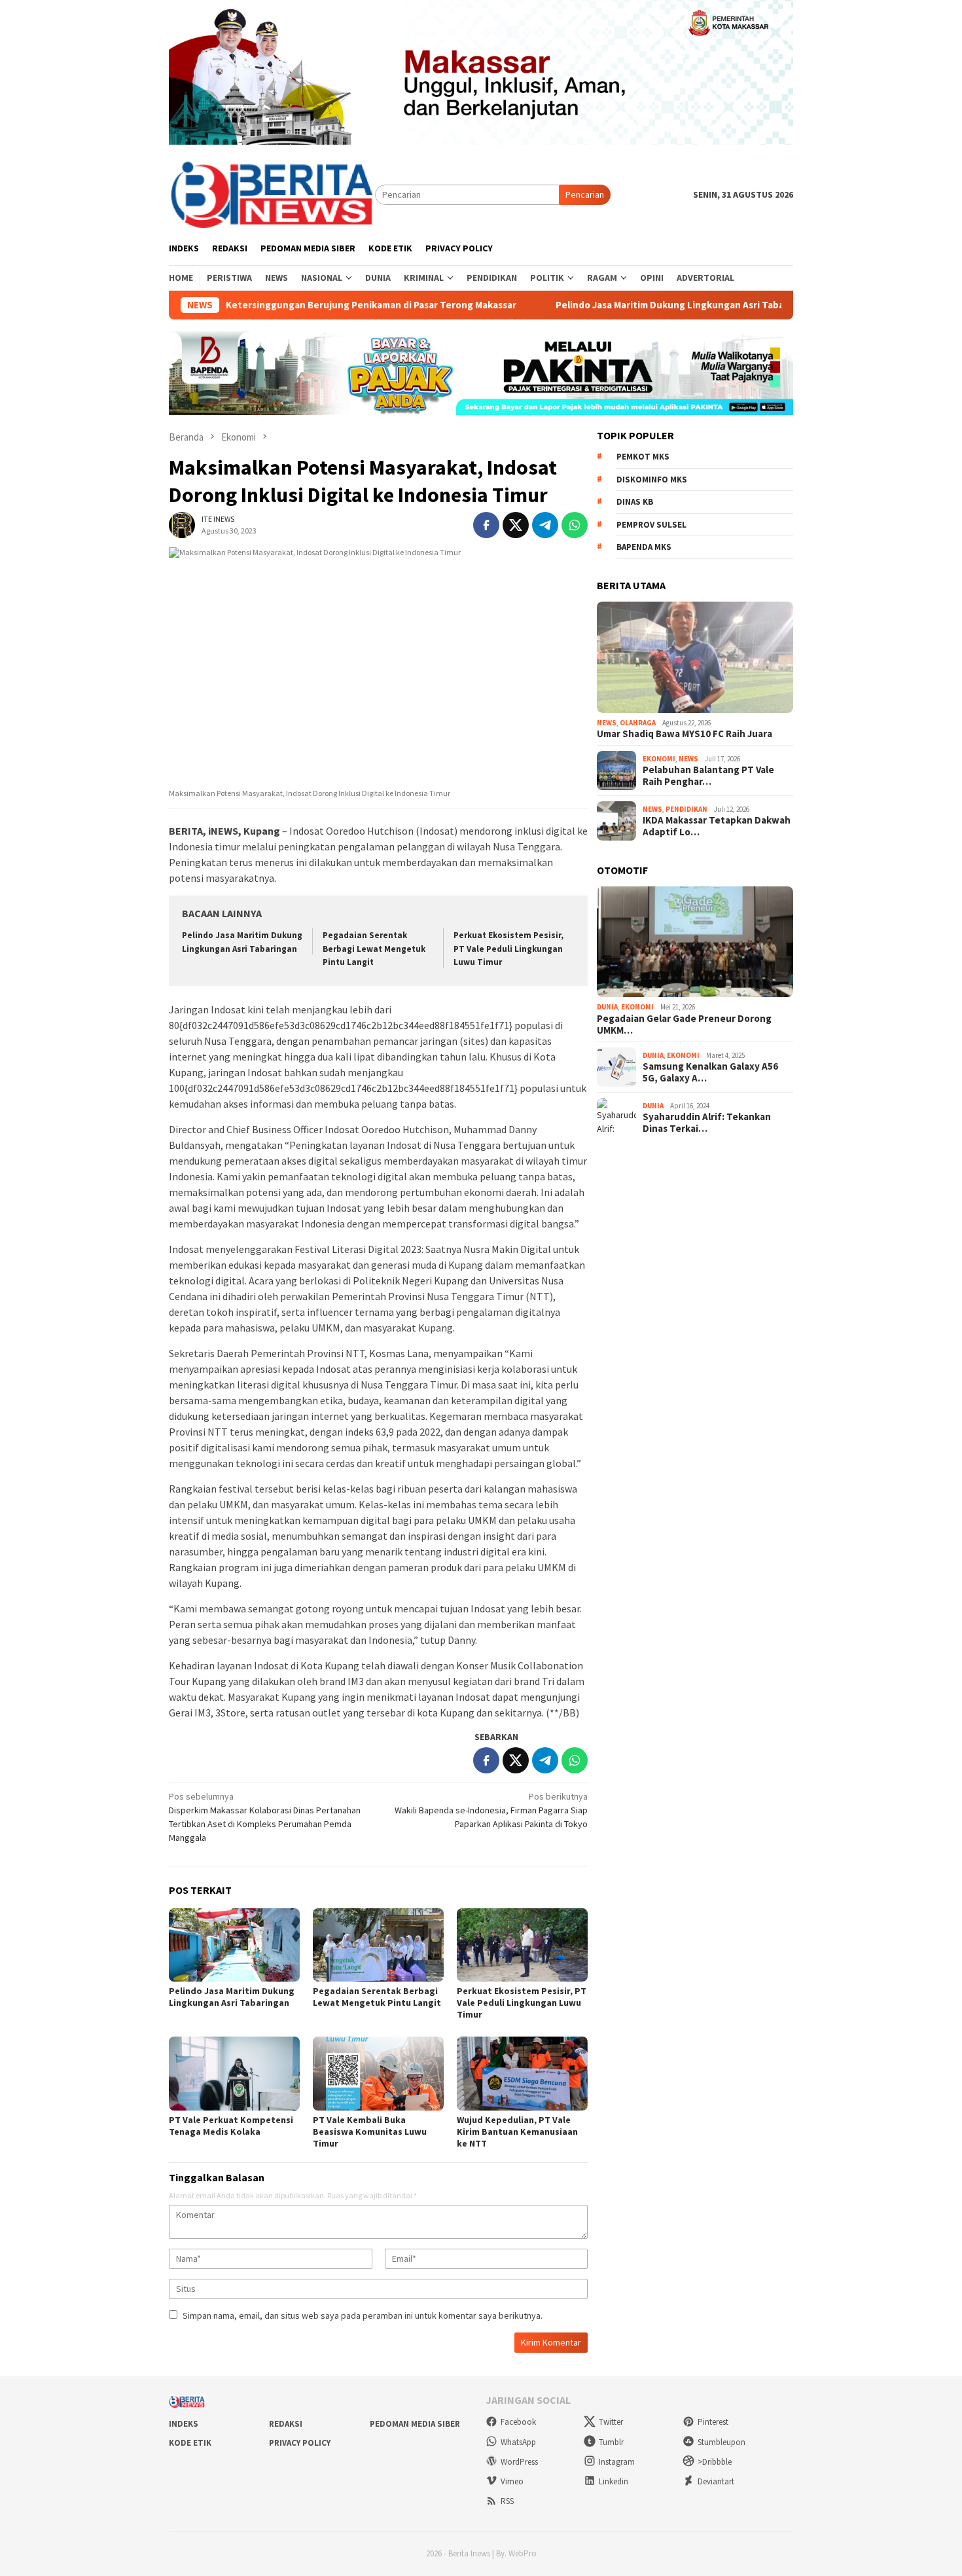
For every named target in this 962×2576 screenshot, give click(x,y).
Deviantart (716, 2481)
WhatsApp (518, 2442)
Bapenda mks (644, 547)
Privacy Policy (300, 2443)
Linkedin (614, 2481)
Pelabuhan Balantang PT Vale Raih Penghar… (708, 776)
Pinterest (713, 2422)
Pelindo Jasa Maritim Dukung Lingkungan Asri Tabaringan (623, 305)
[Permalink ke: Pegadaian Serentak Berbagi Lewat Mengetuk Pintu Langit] (378, 1945)
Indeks (184, 2424)
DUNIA (607, 1007)
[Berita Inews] (272, 194)
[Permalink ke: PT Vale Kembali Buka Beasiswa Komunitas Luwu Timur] (378, 2073)
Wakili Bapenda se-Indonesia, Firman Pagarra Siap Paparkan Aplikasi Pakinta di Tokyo (491, 1810)
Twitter (611, 2422)
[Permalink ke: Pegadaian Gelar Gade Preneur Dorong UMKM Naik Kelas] (695, 942)
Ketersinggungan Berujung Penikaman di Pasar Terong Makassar (310, 305)
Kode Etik (190, 2443)
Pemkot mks (643, 457)
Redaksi (286, 2424)
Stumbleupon (721, 2442)
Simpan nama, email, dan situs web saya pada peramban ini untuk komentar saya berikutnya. (363, 2315)
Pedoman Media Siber (415, 2424)
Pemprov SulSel (651, 525)
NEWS (607, 723)
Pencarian (585, 194)
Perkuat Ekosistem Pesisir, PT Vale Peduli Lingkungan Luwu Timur (508, 949)
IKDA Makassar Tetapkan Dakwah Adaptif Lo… (717, 826)
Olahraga (638, 723)
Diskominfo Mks (652, 480)
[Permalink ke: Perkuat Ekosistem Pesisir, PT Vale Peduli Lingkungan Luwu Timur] (522, 1945)
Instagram (617, 2462)
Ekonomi (659, 759)
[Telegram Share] (545, 525)
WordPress (519, 2462)
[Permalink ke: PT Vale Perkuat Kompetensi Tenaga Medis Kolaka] (234, 2073)
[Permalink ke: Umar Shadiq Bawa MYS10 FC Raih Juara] (695, 657)
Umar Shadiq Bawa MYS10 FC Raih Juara (685, 734)
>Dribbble (715, 2462)
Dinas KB (635, 502)
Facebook (518, 2422)
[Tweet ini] (516, 525)
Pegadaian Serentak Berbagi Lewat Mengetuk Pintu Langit (374, 949)
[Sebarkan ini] (486, 525)
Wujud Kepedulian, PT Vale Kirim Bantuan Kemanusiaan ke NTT (517, 2132)
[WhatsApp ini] (575, 525)
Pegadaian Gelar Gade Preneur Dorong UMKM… (684, 1025)
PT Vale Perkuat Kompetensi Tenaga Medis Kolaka (231, 2126)
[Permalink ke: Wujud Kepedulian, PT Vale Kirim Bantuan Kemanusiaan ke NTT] (522, 2073)
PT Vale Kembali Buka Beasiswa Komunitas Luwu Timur (370, 2132)
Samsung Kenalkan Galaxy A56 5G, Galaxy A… (710, 1072)
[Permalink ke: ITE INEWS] (182, 524)
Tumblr (611, 2442)
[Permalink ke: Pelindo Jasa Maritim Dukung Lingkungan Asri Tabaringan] (234, 1945)
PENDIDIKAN (686, 809)
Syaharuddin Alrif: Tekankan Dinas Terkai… (707, 1123)
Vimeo (512, 2481)
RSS (507, 2501)
